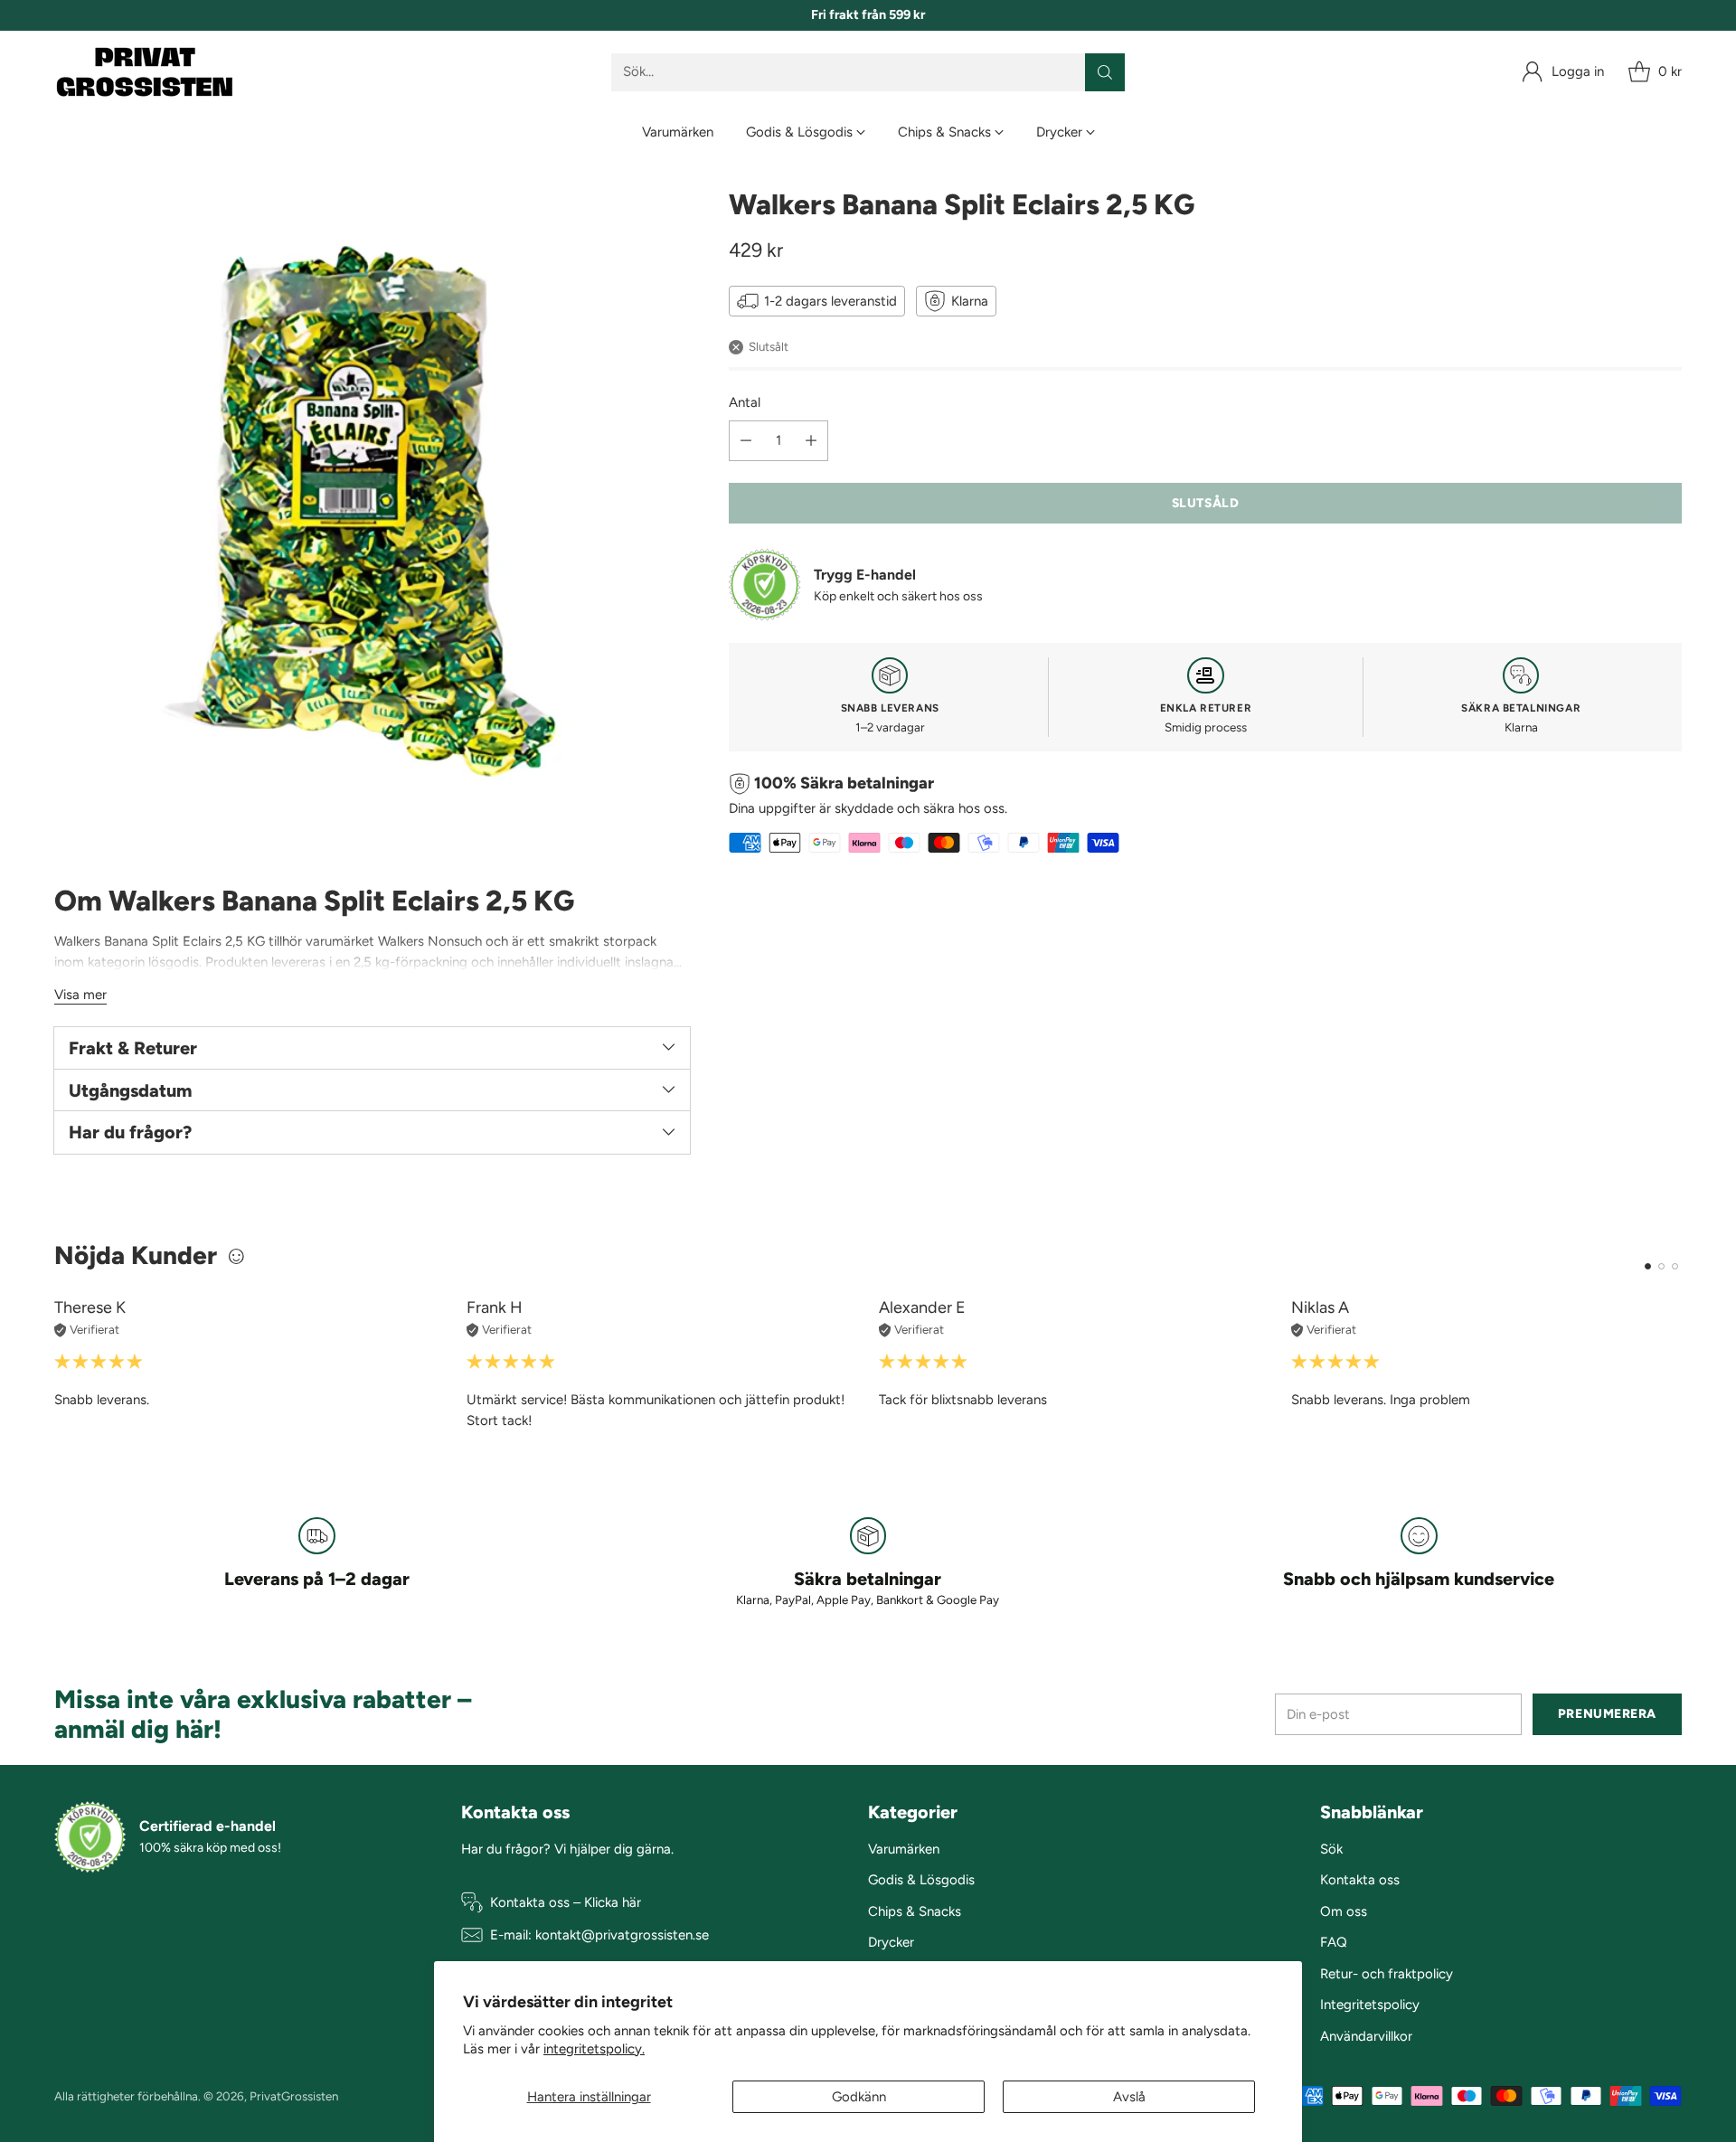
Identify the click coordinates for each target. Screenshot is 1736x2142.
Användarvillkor (1366, 2036)
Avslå (1129, 2097)
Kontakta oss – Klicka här (566, 1902)
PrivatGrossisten (294, 2096)
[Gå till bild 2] (1661, 1266)
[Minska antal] (746, 441)
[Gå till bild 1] (1648, 1266)
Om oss (1344, 1911)
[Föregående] (54, 1364)
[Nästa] (1682, 1364)
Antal (745, 402)
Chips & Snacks (915, 1911)
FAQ (1334, 1942)
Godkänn (859, 2097)
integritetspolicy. (594, 2049)
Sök (1331, 1849)
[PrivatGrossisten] (145, 72)
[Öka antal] (811, 441)
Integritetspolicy (1370, 2005)
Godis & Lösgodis (921, 1880)
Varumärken (904, 1849)
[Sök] (1105, 72)
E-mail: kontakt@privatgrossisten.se (599, 1935)
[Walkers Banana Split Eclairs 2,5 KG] (372, 506)
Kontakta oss (1360, 1880)
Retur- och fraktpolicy (1387, 1974)
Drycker (891, 1942)
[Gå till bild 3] (1675, 1266)
